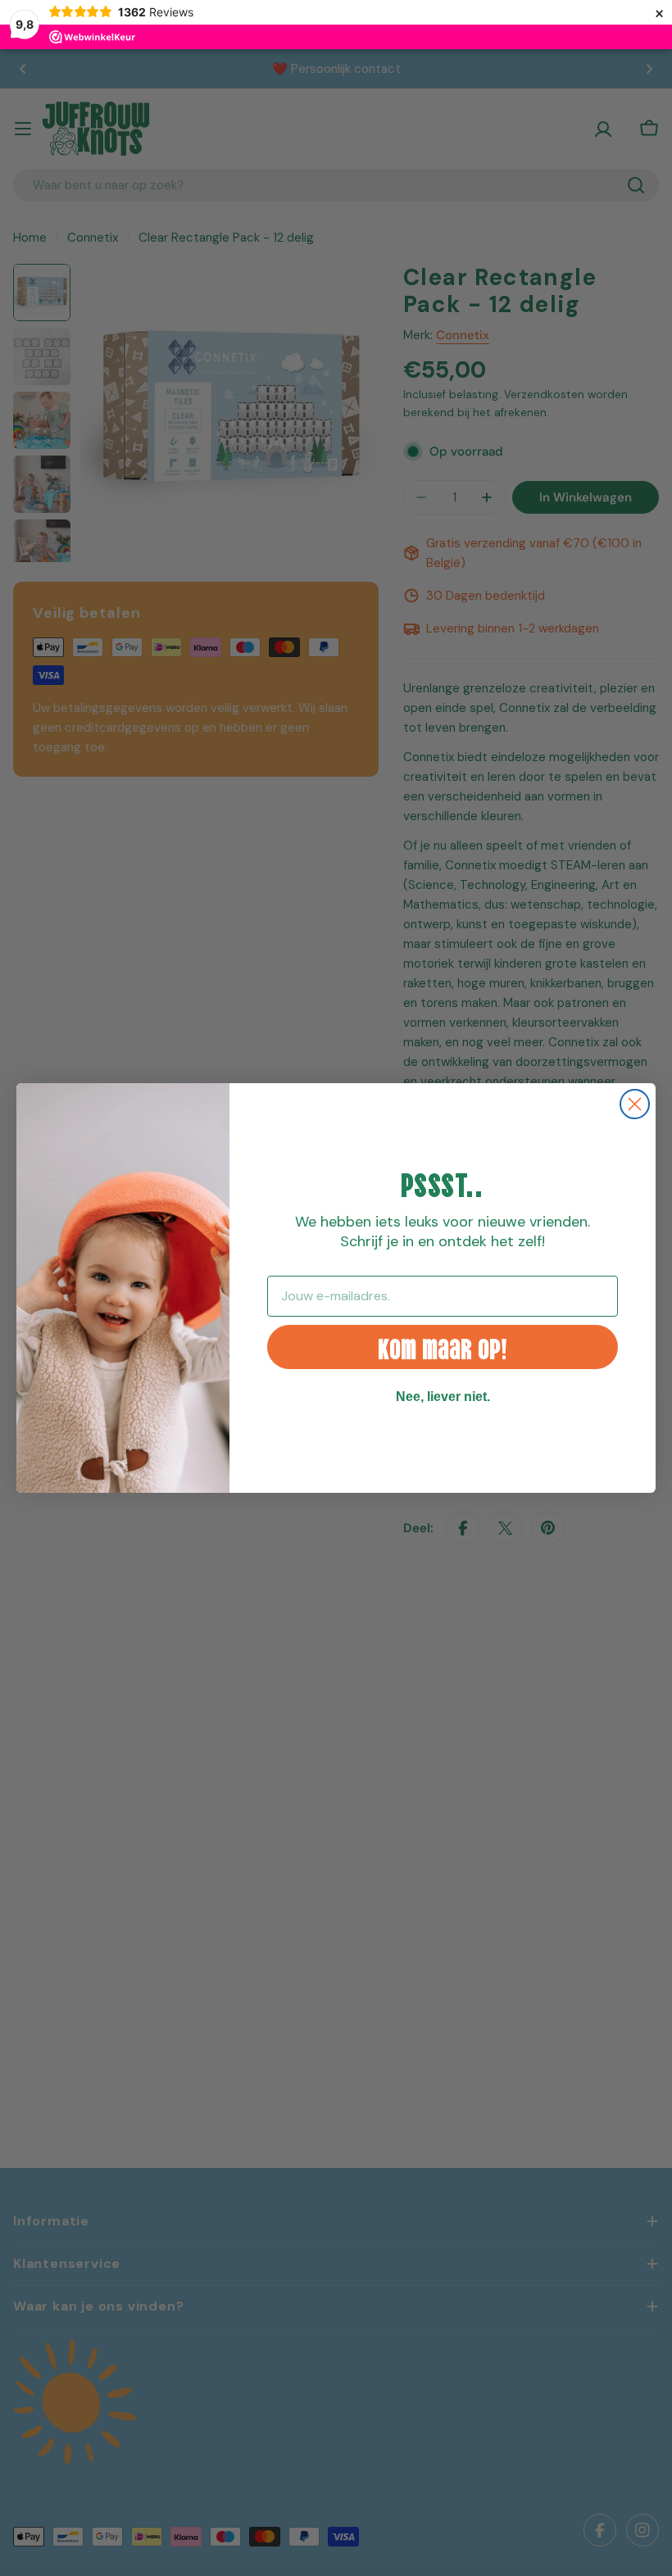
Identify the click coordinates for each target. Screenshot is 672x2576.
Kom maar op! (443, 1347)
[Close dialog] (635, 1104)
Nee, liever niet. (443, 1397)
